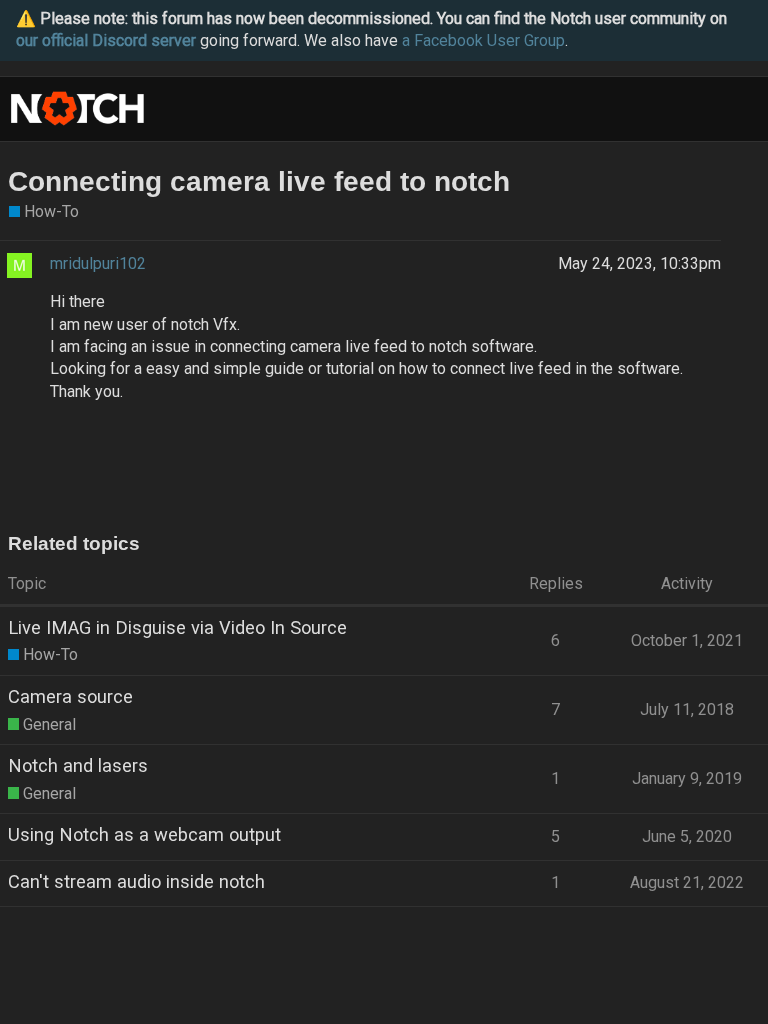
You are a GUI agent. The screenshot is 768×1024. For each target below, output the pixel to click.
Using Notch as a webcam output (144, 834)
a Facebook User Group (483, 40)
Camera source (70, 696)
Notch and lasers (78, 765)
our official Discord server (106, 40)
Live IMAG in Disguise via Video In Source (177, 627)
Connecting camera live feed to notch (259, 181)
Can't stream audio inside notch (136, 881)
